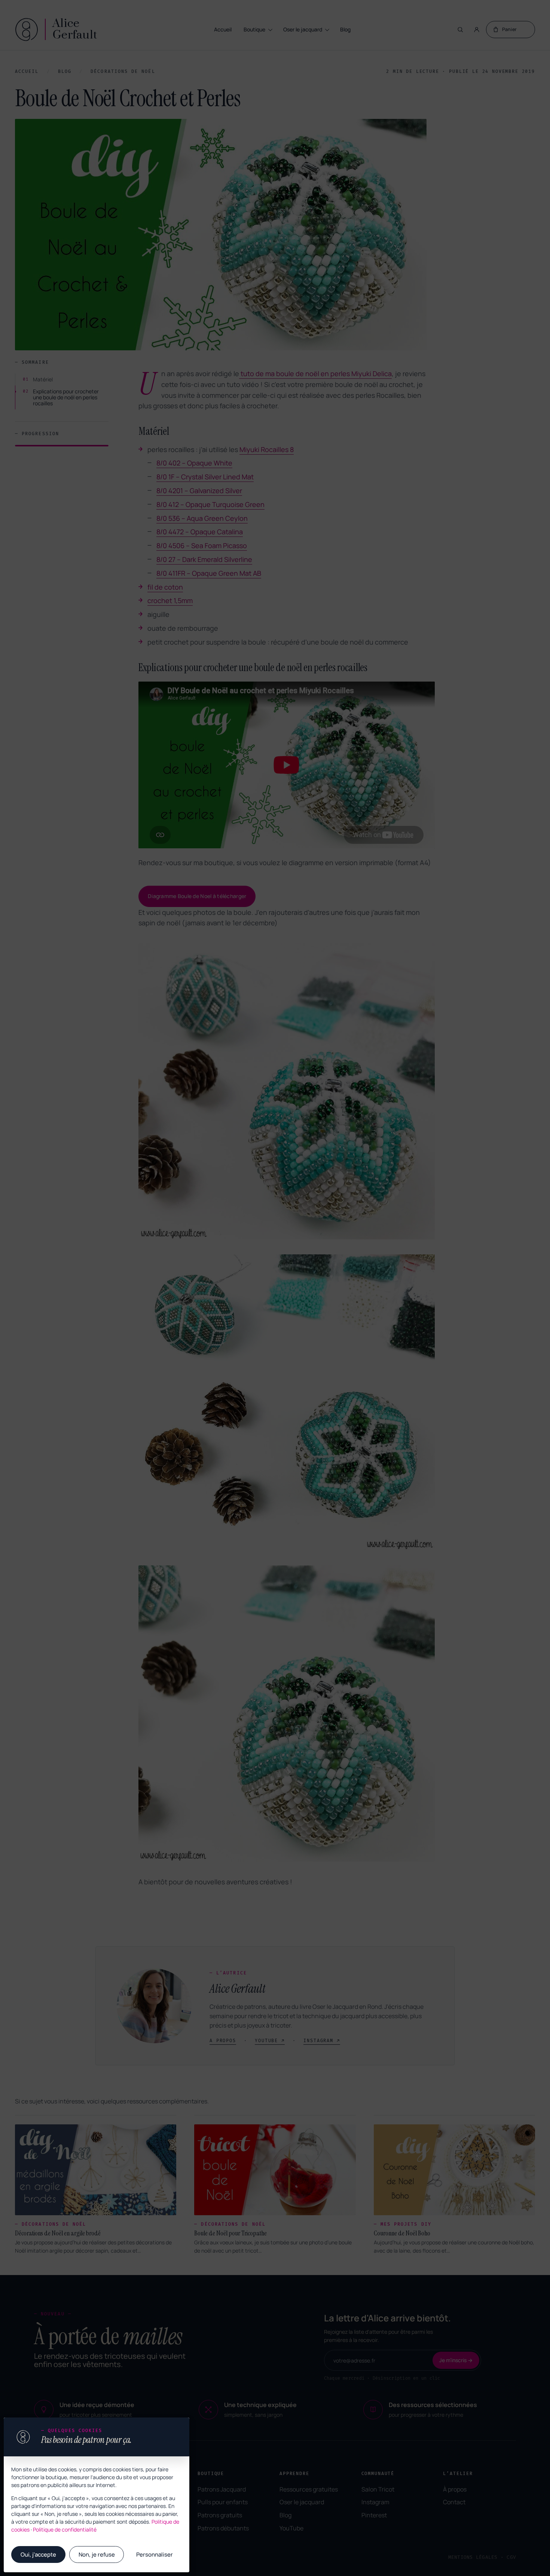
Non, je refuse (97, 2555)
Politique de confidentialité (65, 2529)
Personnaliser (155, 2555)
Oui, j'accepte (38, 2555)
